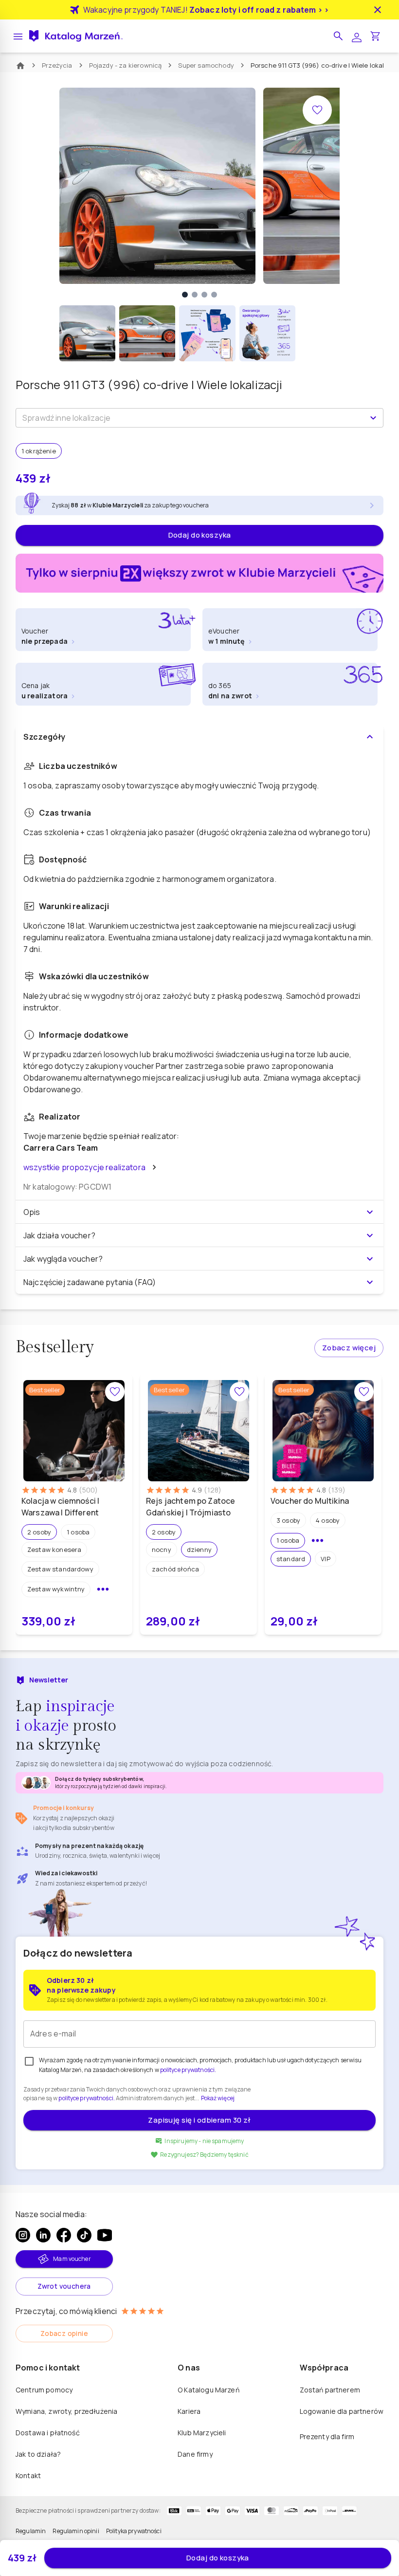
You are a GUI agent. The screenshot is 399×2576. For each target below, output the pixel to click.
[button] (338, 36)
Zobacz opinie (64, 2333)
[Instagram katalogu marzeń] (23, 2235)
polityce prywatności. (86, 2098)
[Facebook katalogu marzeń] (64, 2235)
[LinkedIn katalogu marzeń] (43, 2235)
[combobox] (191, 418)
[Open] (373, 418)
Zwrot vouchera (64, 2286)
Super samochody (206, 65)
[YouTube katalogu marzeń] (105, 2235)
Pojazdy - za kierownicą (126, 65)
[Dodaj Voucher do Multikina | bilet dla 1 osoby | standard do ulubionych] (364, 1392)
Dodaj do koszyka (200, 535)
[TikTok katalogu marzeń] (84, 2235)
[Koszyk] (375, 36)
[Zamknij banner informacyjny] (378, 10)
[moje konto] (357, 36)
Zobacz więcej (349, 1348)
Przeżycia (57, 65)
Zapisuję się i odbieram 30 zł (199, 2120)
